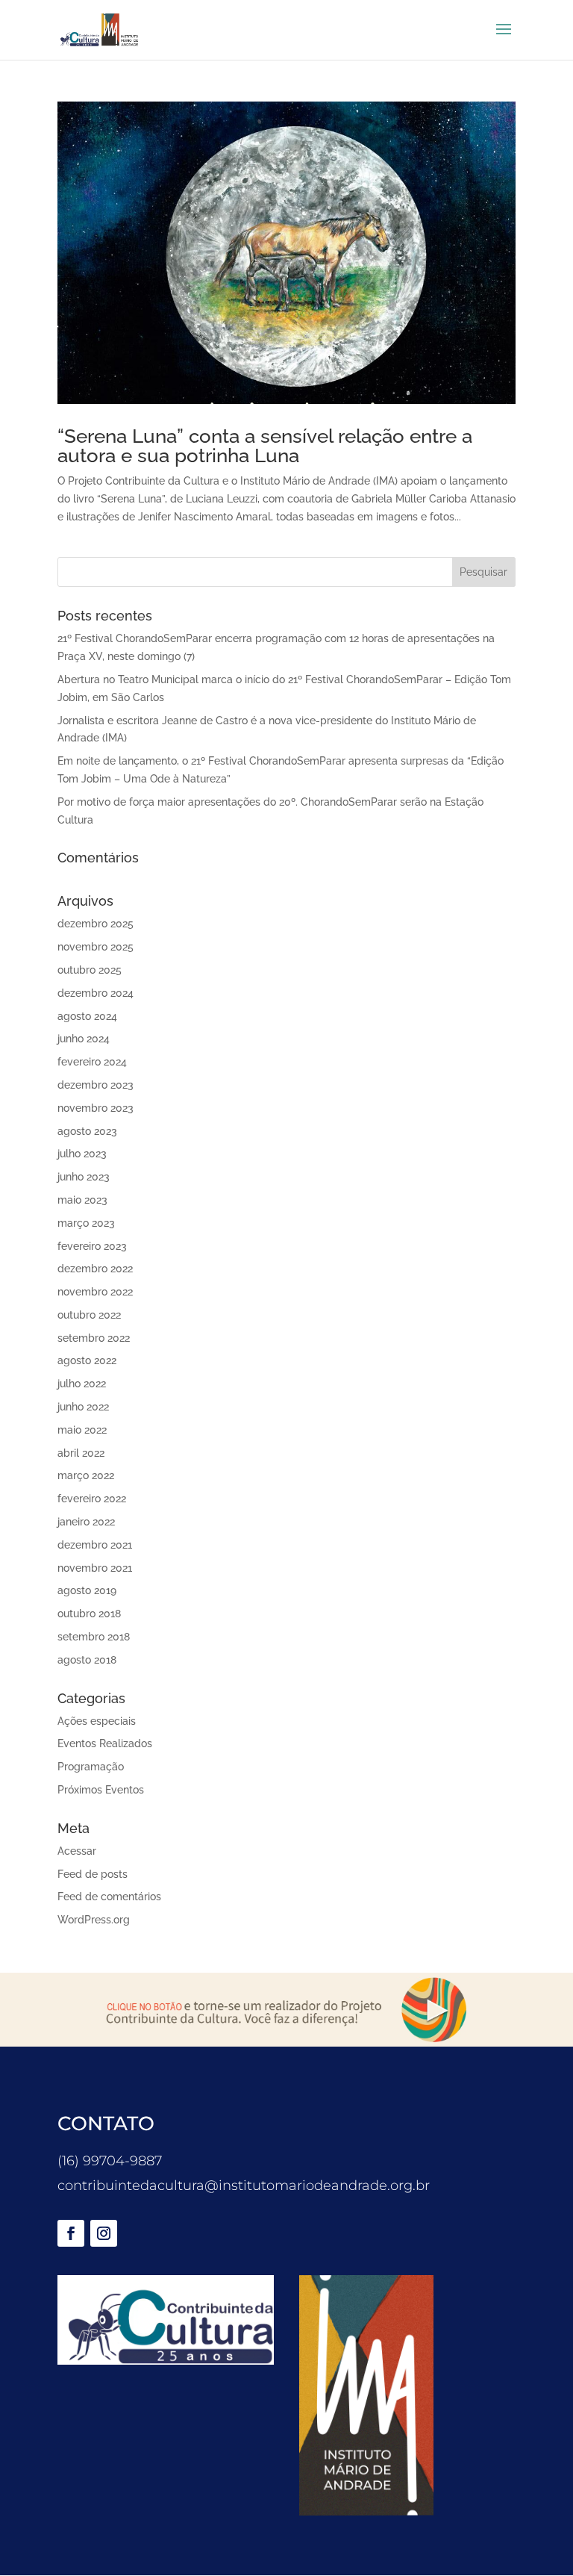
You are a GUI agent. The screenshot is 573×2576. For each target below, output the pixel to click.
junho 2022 (83, 1407)
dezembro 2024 (95, 993)
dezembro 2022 (95, 1269)
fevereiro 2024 (92, 1062)
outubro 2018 (89, 1614)
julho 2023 (82, 1154)
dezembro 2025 (95, 924)
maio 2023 (82, 1200)
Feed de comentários (109, 1897)
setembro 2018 (94, 1637)
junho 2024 (84, 1039)
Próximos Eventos (101, 1790)
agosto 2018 (87, 1660)
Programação (91, 1767)
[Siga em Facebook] (71, 2233)
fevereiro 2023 (92, 1246)
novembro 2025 (95, 947)
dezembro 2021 (95, 1545)
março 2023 (86, 1223)
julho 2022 (82, 1384)
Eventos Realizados (105, 1743)
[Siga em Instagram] (104, 2233)
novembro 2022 (95, 1292)
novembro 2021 (95, 1568)
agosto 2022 (87, 1360)
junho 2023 (84, 1177)
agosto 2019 (87, 1590)
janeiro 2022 (86, 1522)
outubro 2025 (90, 970)
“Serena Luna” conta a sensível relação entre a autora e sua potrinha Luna (265, 446)
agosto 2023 (87, 1131)
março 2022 (86, 1475)
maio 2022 (82, 1430)
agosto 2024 (87, 1016)
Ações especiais (97, 1721)
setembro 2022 (94, 1338)
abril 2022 (81, 1453)
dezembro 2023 (95, 1085)
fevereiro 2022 (92, 1499)
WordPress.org (94, 1920)
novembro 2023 (95, 1108)
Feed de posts (93, 1874)
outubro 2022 (89, 1315)
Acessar (77, 1851)
